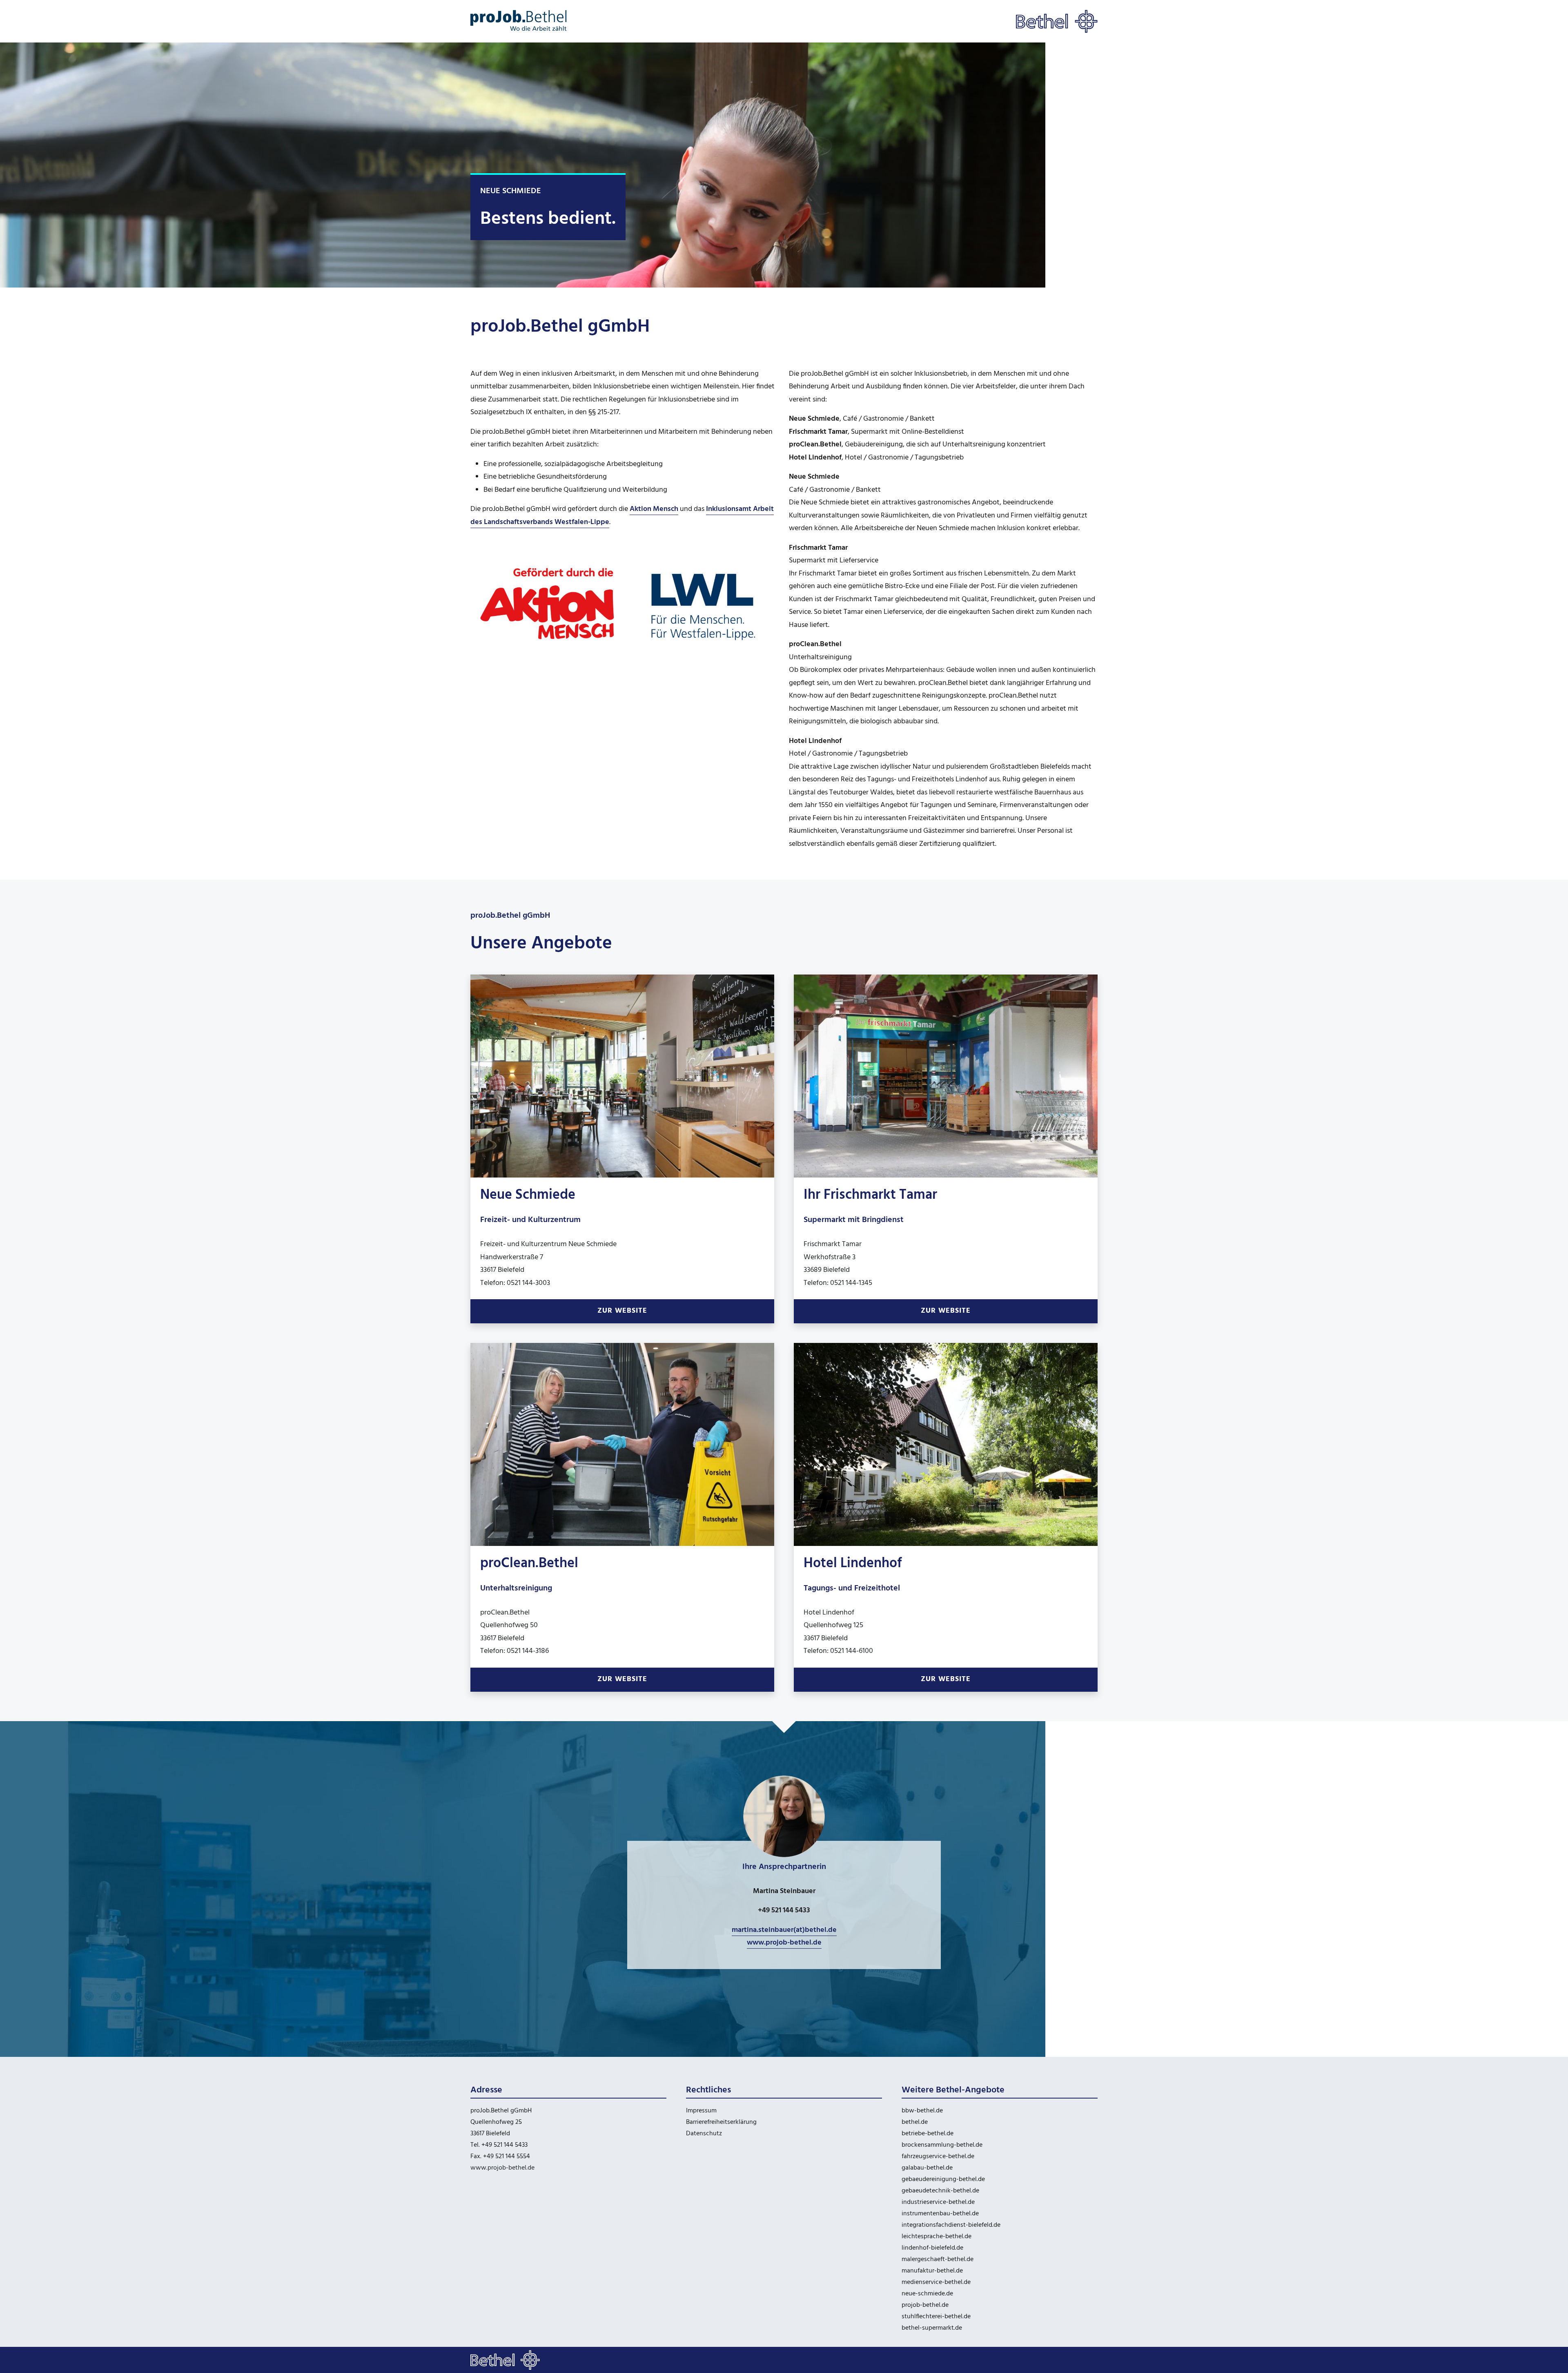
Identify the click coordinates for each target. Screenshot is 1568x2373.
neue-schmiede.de (927, 2294)
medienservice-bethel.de (936, 2282)
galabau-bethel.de (927, 2168)
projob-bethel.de (925, 2305)
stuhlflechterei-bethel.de (936, 2317)
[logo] (519, 21)
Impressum (701, 2111)
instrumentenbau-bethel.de (940, 2214)
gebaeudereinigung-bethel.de (943, 2179)
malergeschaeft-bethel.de (938, 2259)
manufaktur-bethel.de (932, 2271)
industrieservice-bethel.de (938, 2202)
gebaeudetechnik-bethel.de (940, 2191)
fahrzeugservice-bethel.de (938, 2157)
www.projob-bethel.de (502, 2168)
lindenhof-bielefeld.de (932, 2248)
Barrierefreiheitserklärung (721, 2122)
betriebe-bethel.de (928, 2134)
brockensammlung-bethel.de (942, 2145)
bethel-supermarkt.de (932, 2328)
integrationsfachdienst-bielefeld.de (951, 2225)
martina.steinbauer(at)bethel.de (784, 1930)
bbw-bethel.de (922, 2111)
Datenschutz (704, 2134)
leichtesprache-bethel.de (937, 2237)
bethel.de (915, 2122)
